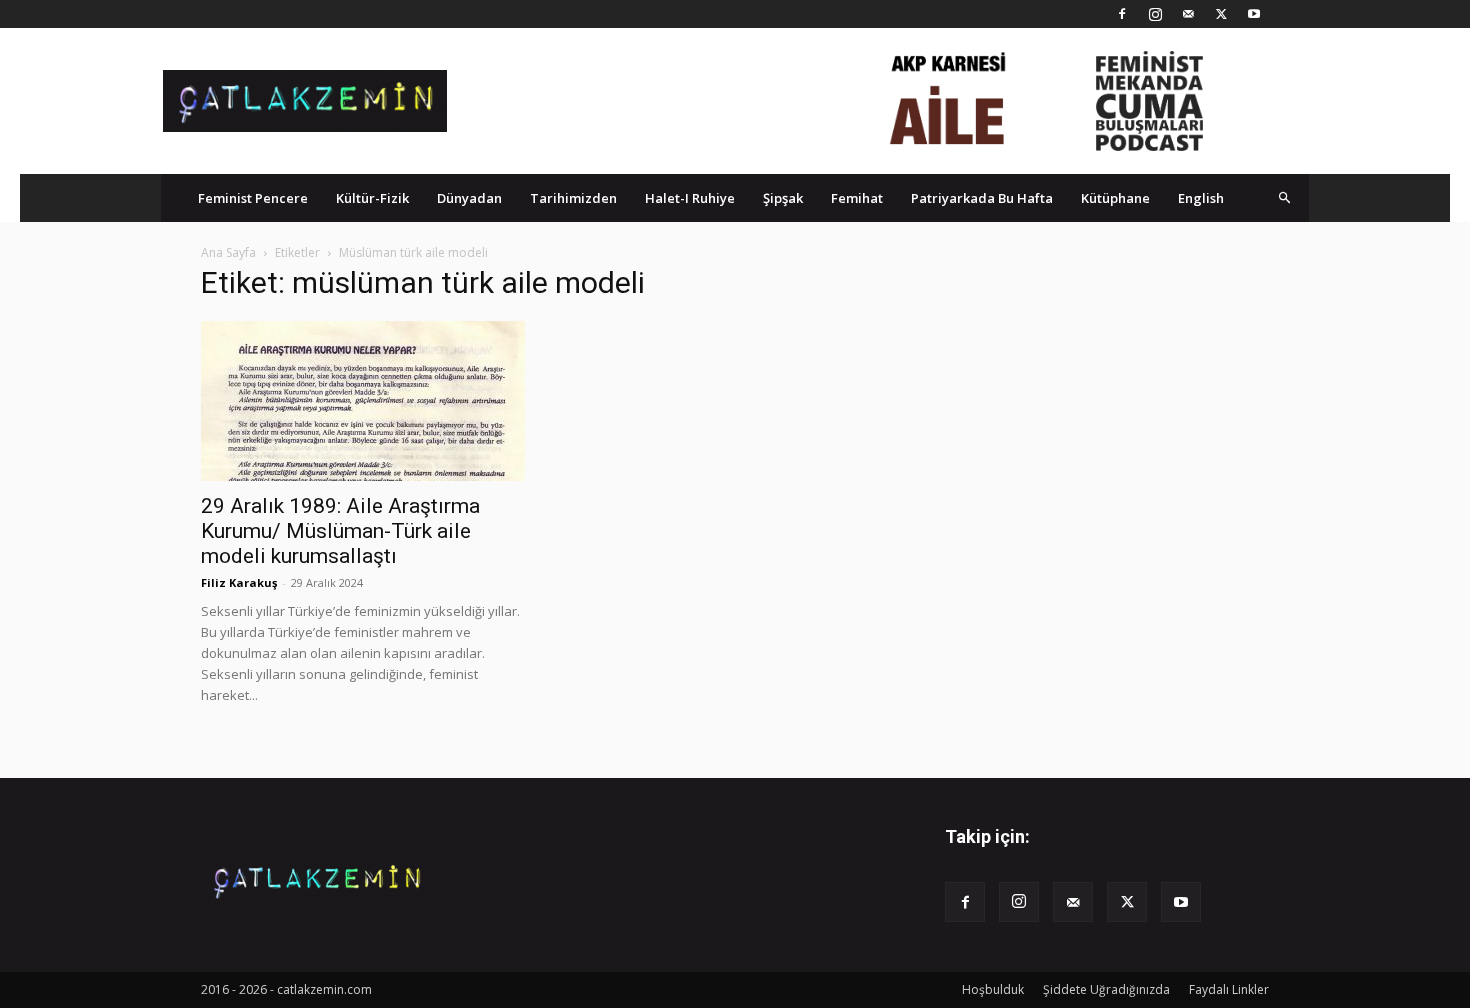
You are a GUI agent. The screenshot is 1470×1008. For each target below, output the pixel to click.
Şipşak (783, 198)
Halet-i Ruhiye (690, 198)
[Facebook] (1122, 14)
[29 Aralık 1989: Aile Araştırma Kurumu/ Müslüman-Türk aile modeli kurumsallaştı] (363, 401)
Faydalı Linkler (1229, 989)
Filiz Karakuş (239, 582)
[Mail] (1188, 14)
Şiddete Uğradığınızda (1106, 989)
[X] (1221, 14)
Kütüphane (1115, 198)
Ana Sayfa (228, 252)
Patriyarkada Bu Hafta (982, 198)
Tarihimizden (573, 198)
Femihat (857, 198)
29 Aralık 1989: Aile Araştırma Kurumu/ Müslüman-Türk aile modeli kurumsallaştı (340, 531)
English (1201, 198)
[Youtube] (1254, 14)
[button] (1285, 197)
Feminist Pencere (253, 198)
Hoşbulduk (993, 989)
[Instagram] (1155, 14)
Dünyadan (469, 198)
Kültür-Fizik (372, 198)
